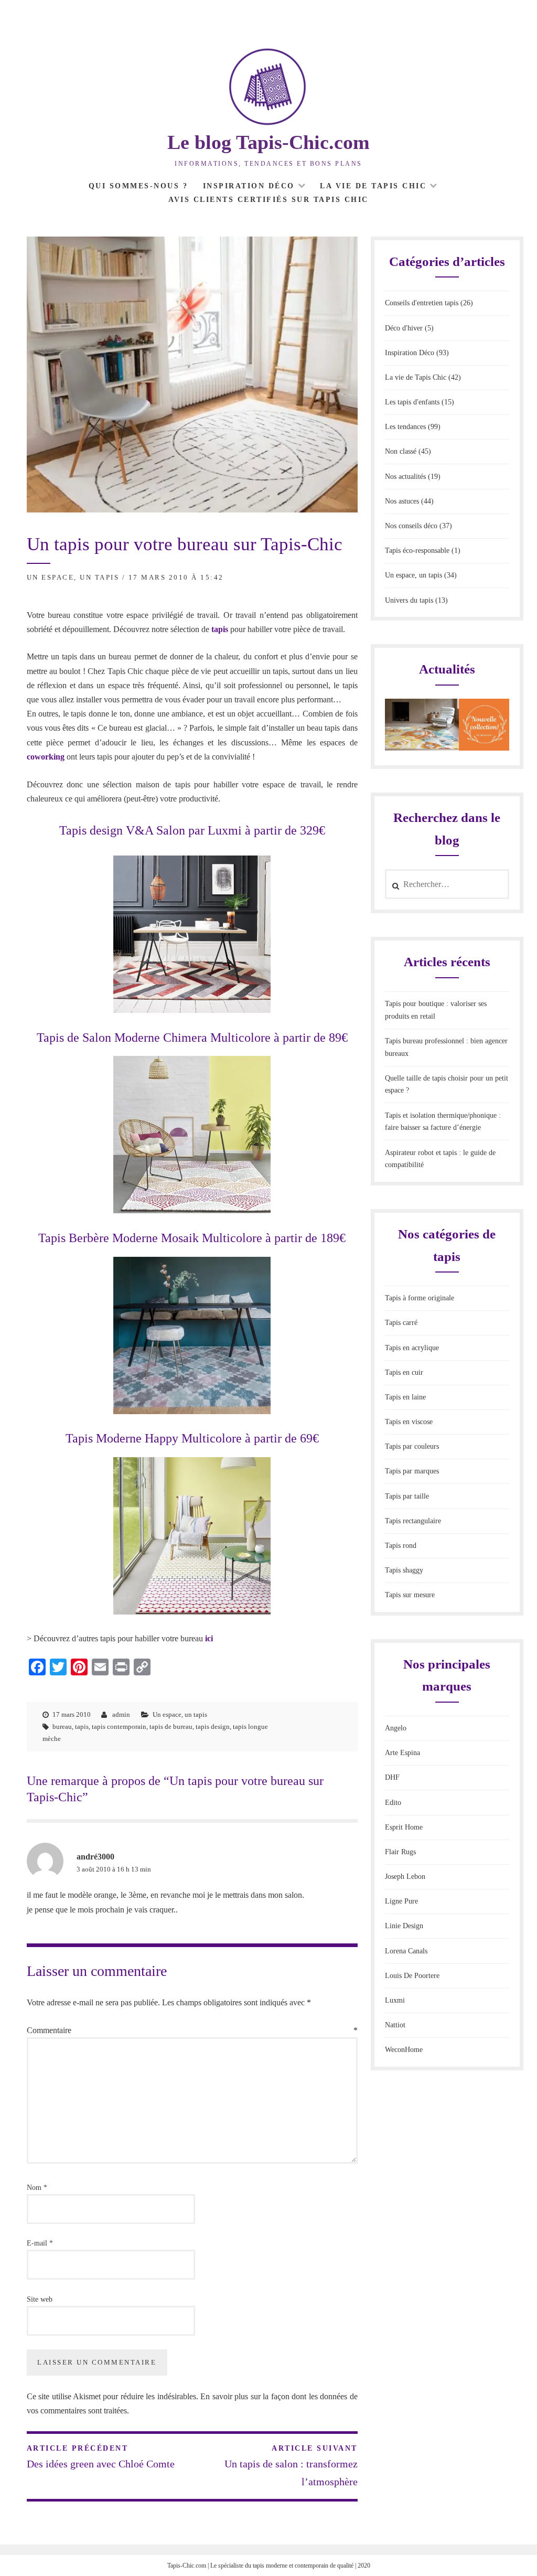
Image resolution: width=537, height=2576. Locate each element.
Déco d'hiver (404, 328)
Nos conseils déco (411, 526)
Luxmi (395, 2000)
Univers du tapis (409, 600)
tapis (220, 629)
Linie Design (404, 1926)
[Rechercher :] (447, 885)
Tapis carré (401, 1323)
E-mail (40, 2243)
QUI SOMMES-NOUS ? (138, 186)
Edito (393, 1803)
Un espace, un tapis (73, 577)
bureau (62, 1727)
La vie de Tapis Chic (373, 186)
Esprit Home (404, 1827)
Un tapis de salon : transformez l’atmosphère (291, 2466)
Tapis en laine (405, 1397)
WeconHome (404, 2050)
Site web (40, 2299)
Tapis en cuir (404, 1372)
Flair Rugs (400, 1852)
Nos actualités (405, 477)
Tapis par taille (407, 1496)
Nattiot (395, 2025)
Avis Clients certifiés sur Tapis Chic (268, 200)
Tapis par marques (412, 1471)
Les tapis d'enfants (412, 402)
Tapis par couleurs (412, 1446)
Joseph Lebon (405, 1877)
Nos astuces (402, 501)
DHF (392, 1777)
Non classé (401, 451)
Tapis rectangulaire (413, 1521)
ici (209, 1638)
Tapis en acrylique (412, 1348)
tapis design (213, 1727)
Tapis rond (401, 1546)
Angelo (396, 1728)
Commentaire (192, 2030)
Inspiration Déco (249, 186)
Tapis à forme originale (420, 1298)
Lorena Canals (406, 1951)
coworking (46, 757)
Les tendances (405, 427)
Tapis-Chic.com (187, 2566)
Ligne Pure (401, 1901)
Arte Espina (402, 1753)
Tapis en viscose (409, 1422)
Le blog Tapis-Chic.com (268, 142)
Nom (37, 2188)
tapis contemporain (119, 1727)
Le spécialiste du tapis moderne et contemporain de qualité (282, 2566)
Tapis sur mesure (410, 1595)
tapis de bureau (171, 1727)
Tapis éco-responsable (417, 551)
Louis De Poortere (412, 1976)
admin (121, 1714)
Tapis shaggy (404, 1570)
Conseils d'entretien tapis (422, 303)
